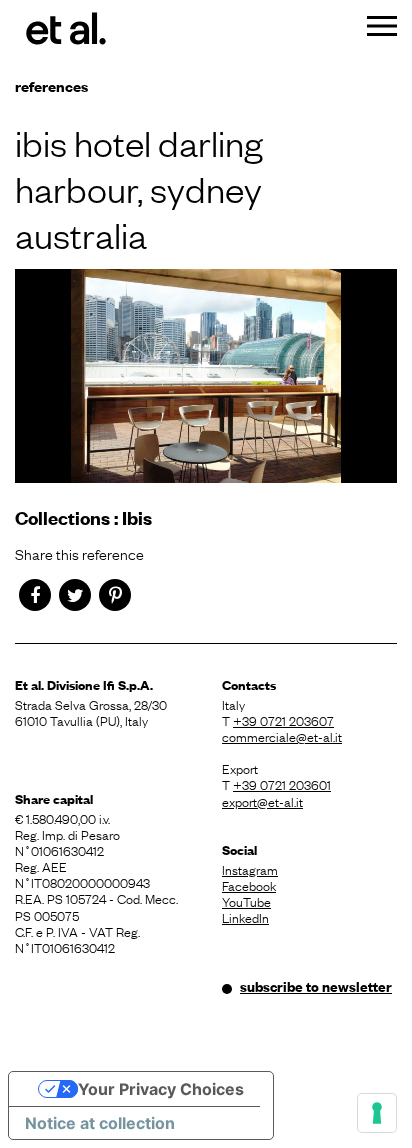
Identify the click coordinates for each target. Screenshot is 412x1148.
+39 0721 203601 (282, 784)
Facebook (249, 885)
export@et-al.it (262, 801)
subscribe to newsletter (316, 986)
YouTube (246, 901)
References (51, 85)
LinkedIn (245, 917)
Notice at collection (100, 1123)
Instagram (250, 869)
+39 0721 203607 (283, 720)
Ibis (137, 517)
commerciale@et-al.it (282, 736)
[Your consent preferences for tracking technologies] (377, 1113)
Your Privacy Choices (161, 1089)
